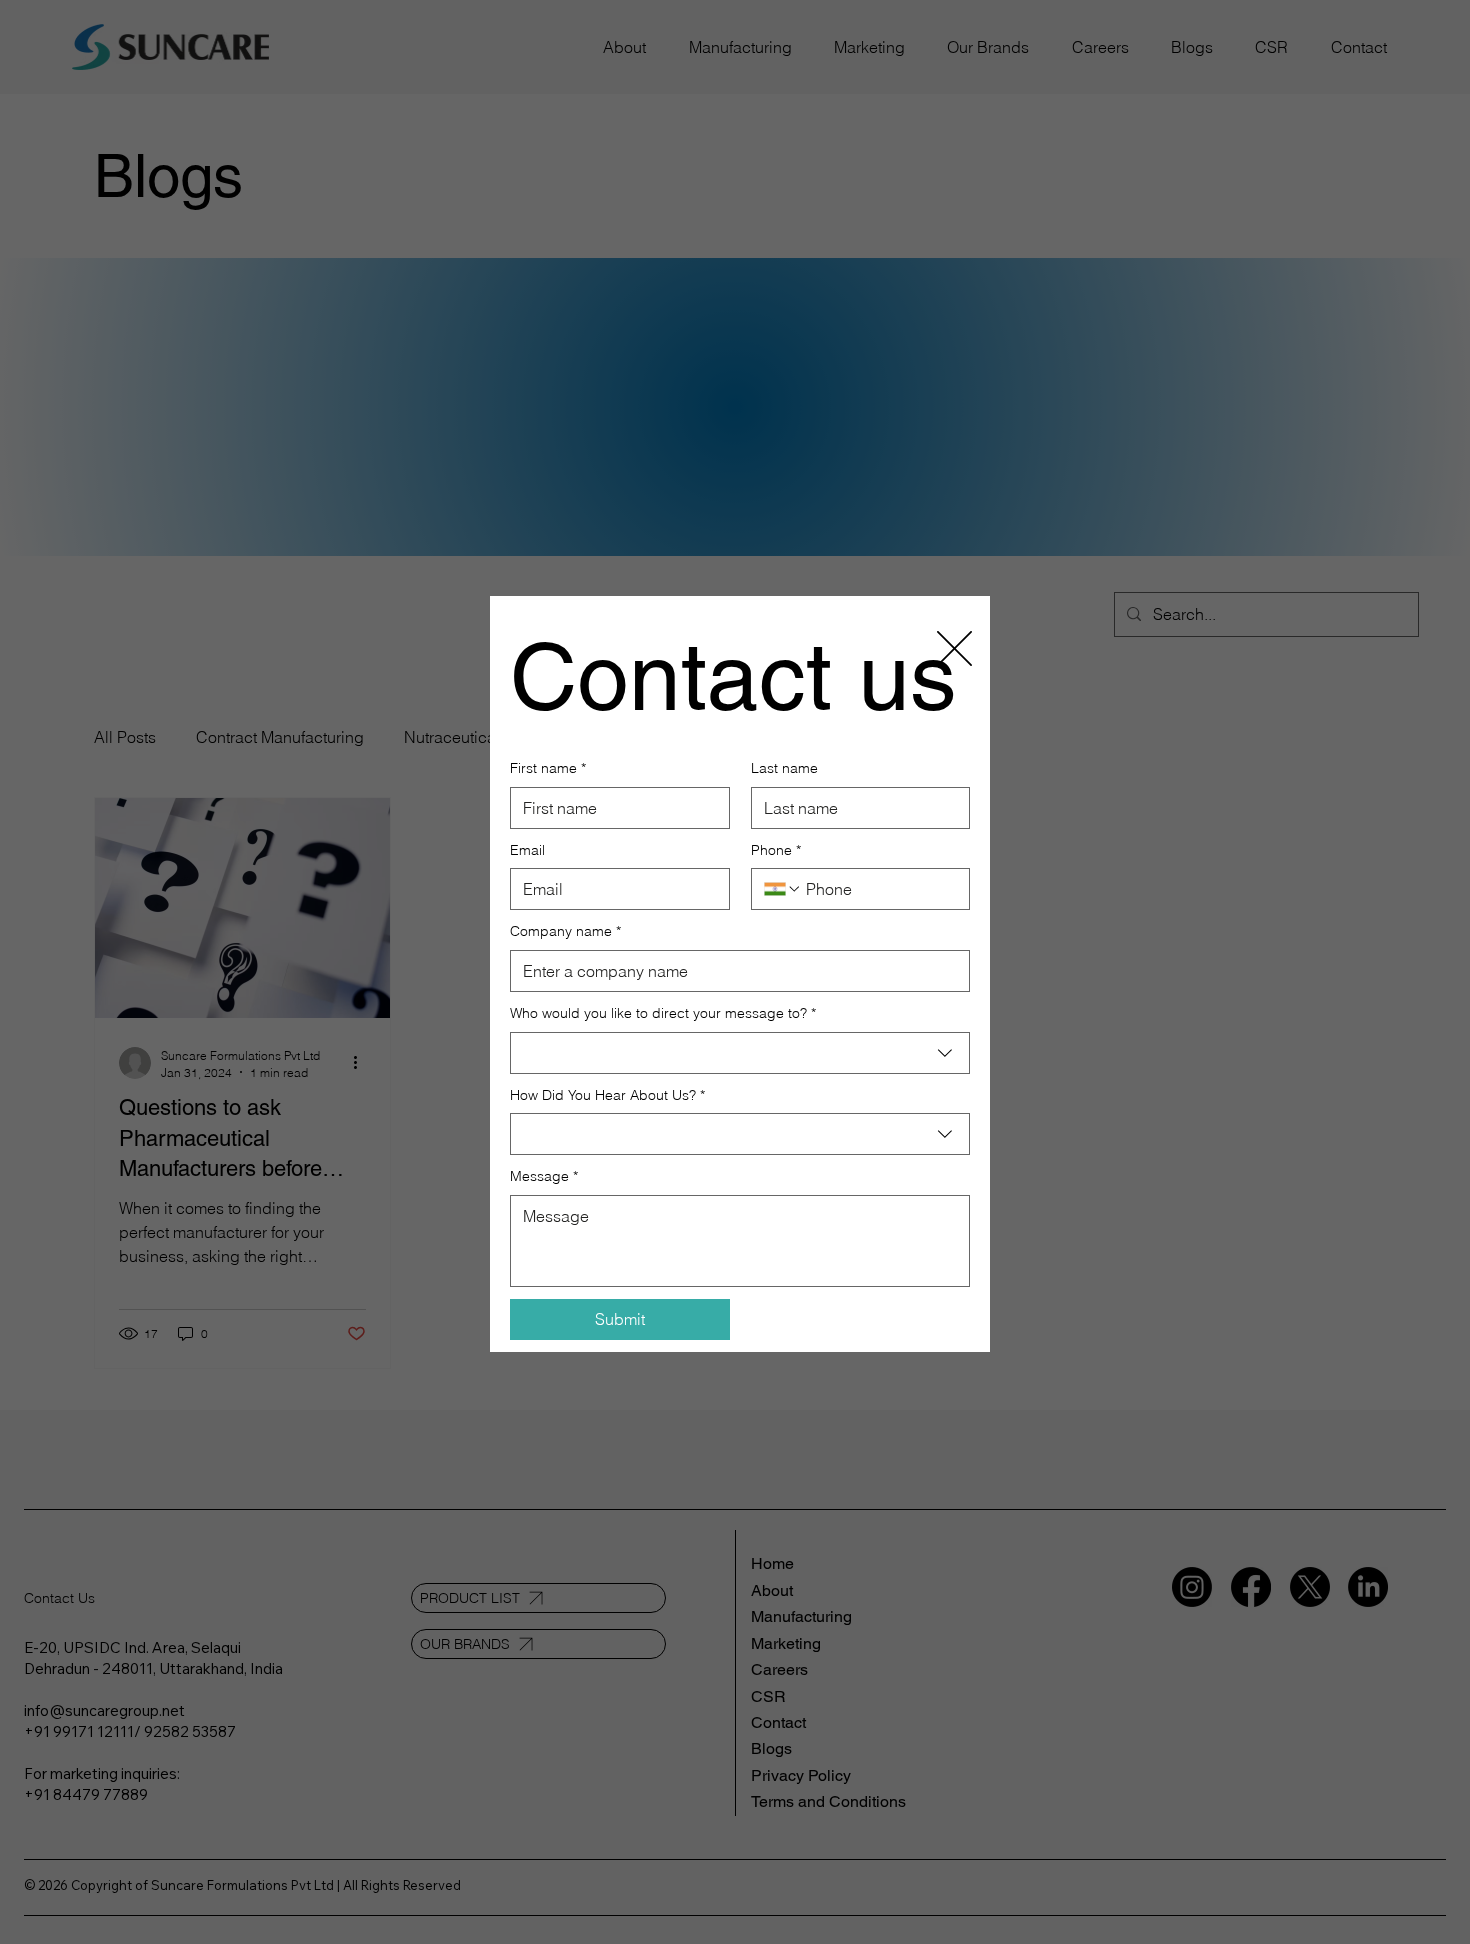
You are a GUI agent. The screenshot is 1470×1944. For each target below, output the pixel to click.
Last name (784, 768)
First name (548, 768)
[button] (954, 649)
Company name (565, 931)
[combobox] (740, 1053)
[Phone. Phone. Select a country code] (783, 889)
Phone (776, 850)
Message (544, 1176)
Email (527, 850)
